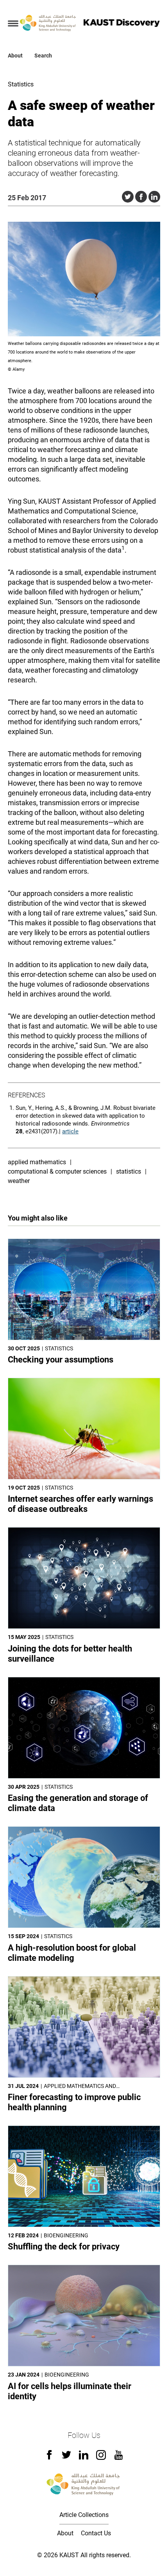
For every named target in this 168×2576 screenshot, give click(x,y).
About (15, 56)
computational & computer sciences (57, 1171)
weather (19, 1181)
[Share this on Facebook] (141, 197)
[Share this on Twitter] (128, 197)
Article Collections (84, 2515)
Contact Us (96, 2533)
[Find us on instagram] (101, 2458)
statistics (129, 1171)
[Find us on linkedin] (84, 2457)
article (70, 1131)
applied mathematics (37, 1162)
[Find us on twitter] (66, 2457)
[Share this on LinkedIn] (154, 197)
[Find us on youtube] (119, 2458)
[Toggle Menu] (13, 23)
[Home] (48, 23)
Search (43, 56)
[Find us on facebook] (49, 2457)
